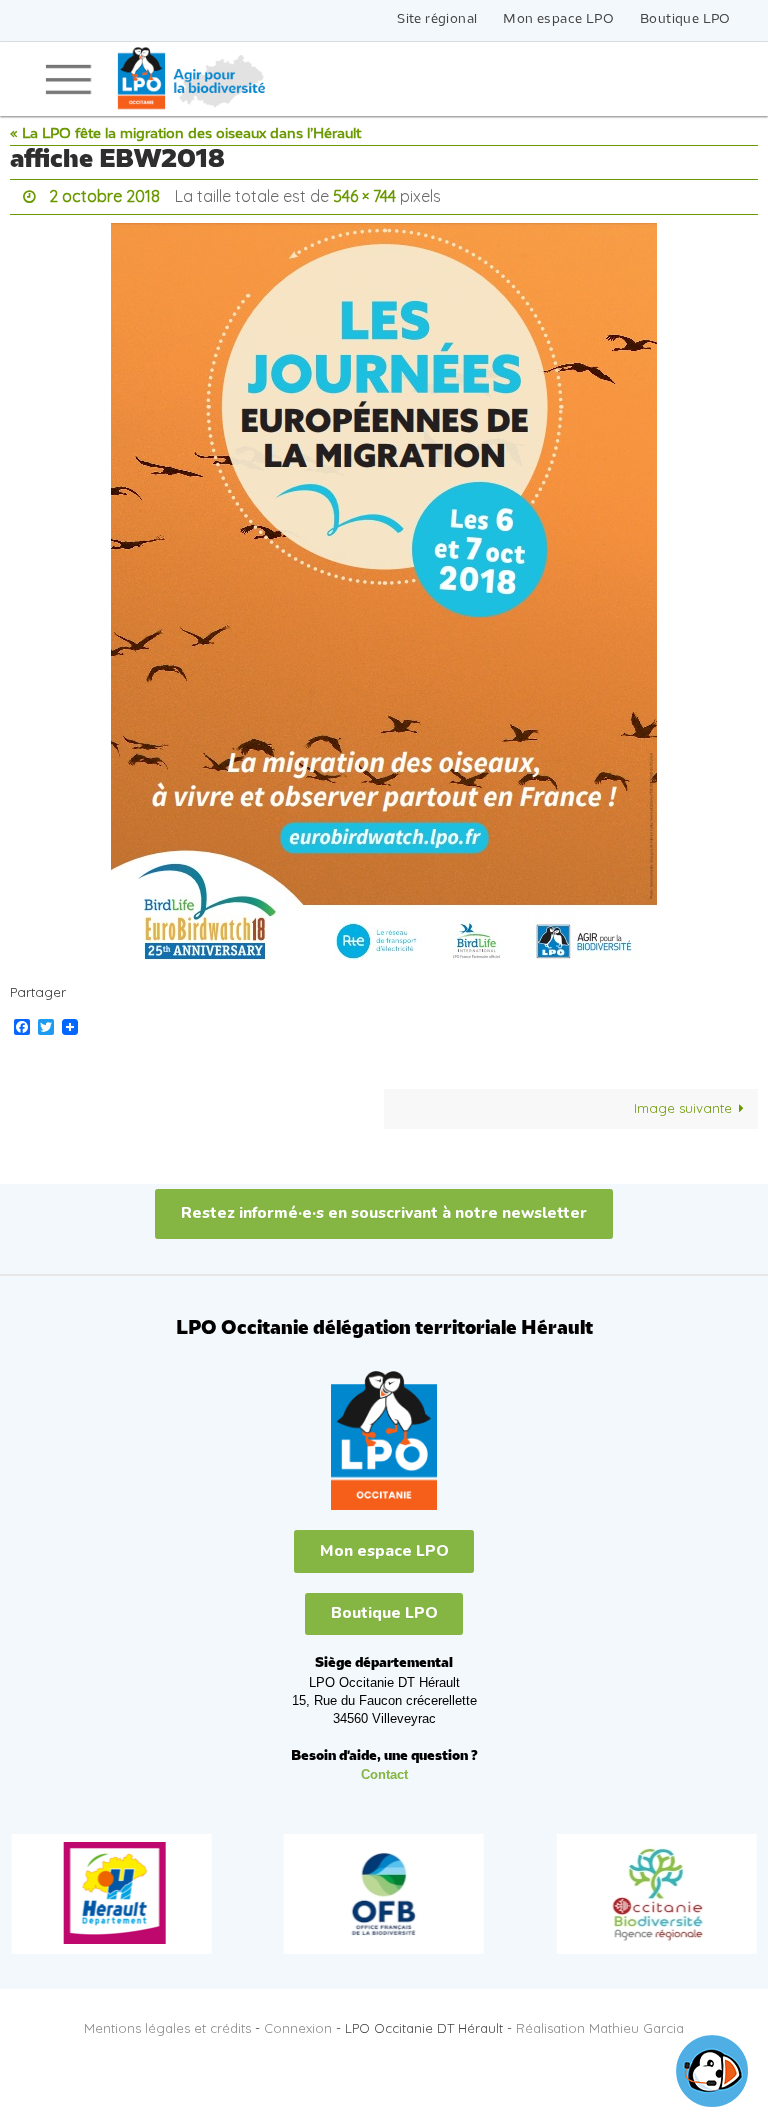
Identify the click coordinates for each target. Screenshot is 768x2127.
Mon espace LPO (558, 19)
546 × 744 (364, 194)
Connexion (298, 2023)
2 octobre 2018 (104, 194)
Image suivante (683, 1103)
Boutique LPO (685, 19)
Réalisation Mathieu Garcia (600, 2023)
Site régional (437, 19)
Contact (384, 1769)
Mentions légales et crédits (167, 2023)
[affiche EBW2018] (384, 589)
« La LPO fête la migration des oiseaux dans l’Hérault (185, 134)
